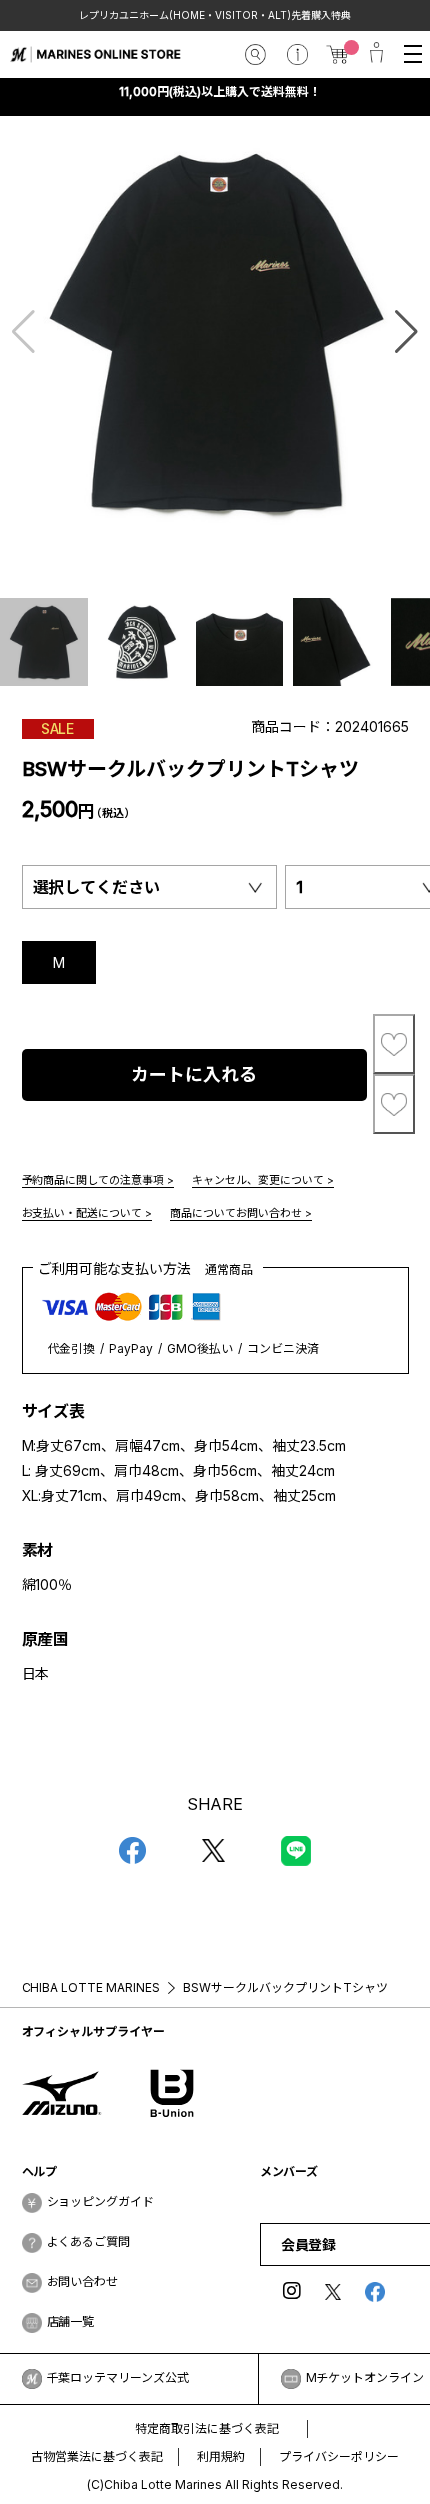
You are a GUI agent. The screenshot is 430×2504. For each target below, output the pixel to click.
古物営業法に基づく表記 (97, 2456)
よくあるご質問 (89, 2241)
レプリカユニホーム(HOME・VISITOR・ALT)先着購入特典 (215, 15)
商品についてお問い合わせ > (241, 1213)
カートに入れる (194, 1074)
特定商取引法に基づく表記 (207, 2428)
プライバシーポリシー (339, 2456)
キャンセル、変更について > (263, 1180)
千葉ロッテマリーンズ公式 (118, 2377)
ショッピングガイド (101, 2201)
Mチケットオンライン (365, 2377)
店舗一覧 (71, 2321)
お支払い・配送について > (87, 1213)
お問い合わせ (83, 2281)
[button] (406, 332)
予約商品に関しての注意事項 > (98, 1180)
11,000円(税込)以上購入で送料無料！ (220, 91)
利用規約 (221, 2456)
